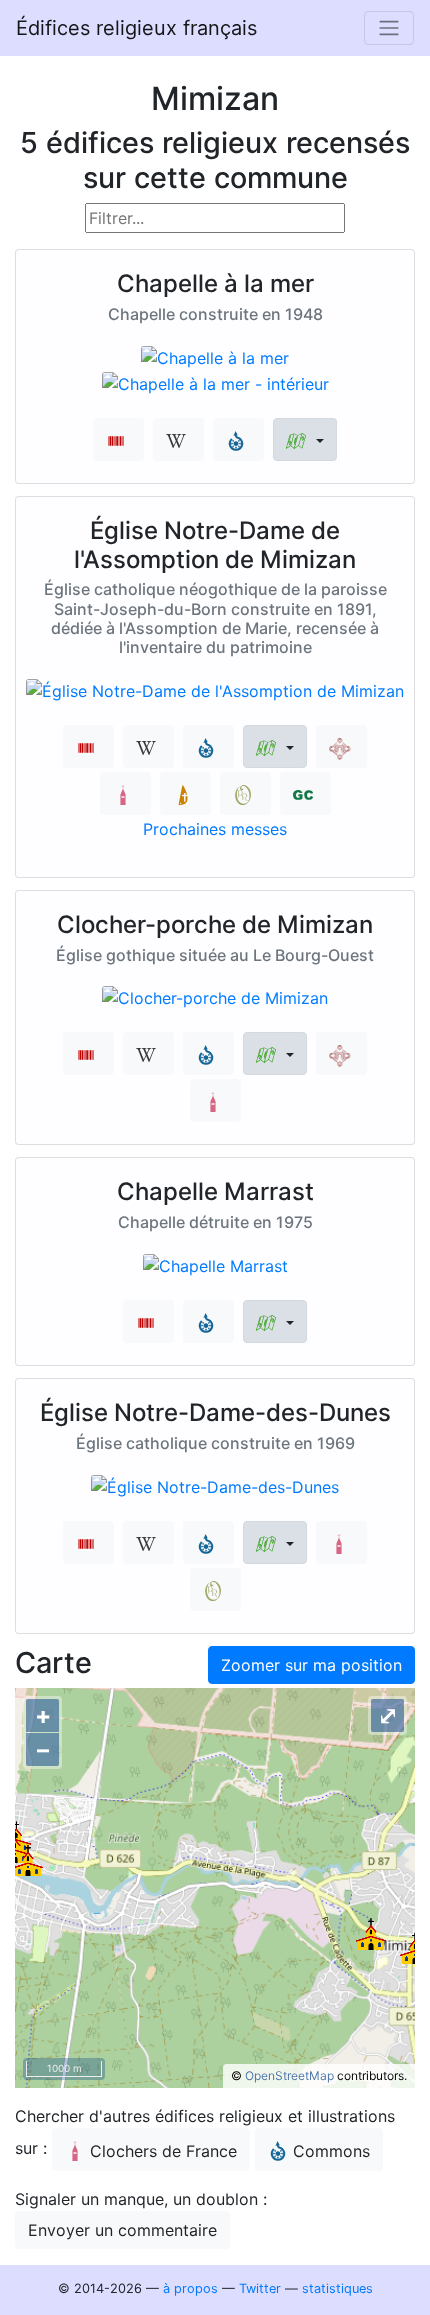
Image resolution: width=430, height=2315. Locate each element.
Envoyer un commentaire (122, 2230)
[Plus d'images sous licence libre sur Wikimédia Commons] (238, 439)
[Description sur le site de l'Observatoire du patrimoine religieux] (245, 793)
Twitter (260, 2288)
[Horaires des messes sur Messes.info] (185, 793)
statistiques (337, 2288)
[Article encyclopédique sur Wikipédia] (178, 439)
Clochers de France (163, 2151)
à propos (190, 2288)
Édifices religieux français (136, 28)
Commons (331, 2151)
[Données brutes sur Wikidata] (118, 439)
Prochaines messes (215, 829)
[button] (304, 439)
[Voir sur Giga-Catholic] (305, 793)
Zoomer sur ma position (311, 1665)
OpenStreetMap (289, 2075)
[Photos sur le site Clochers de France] (125, 793)
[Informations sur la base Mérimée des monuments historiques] (341, 746)
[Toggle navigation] (389, 28)
